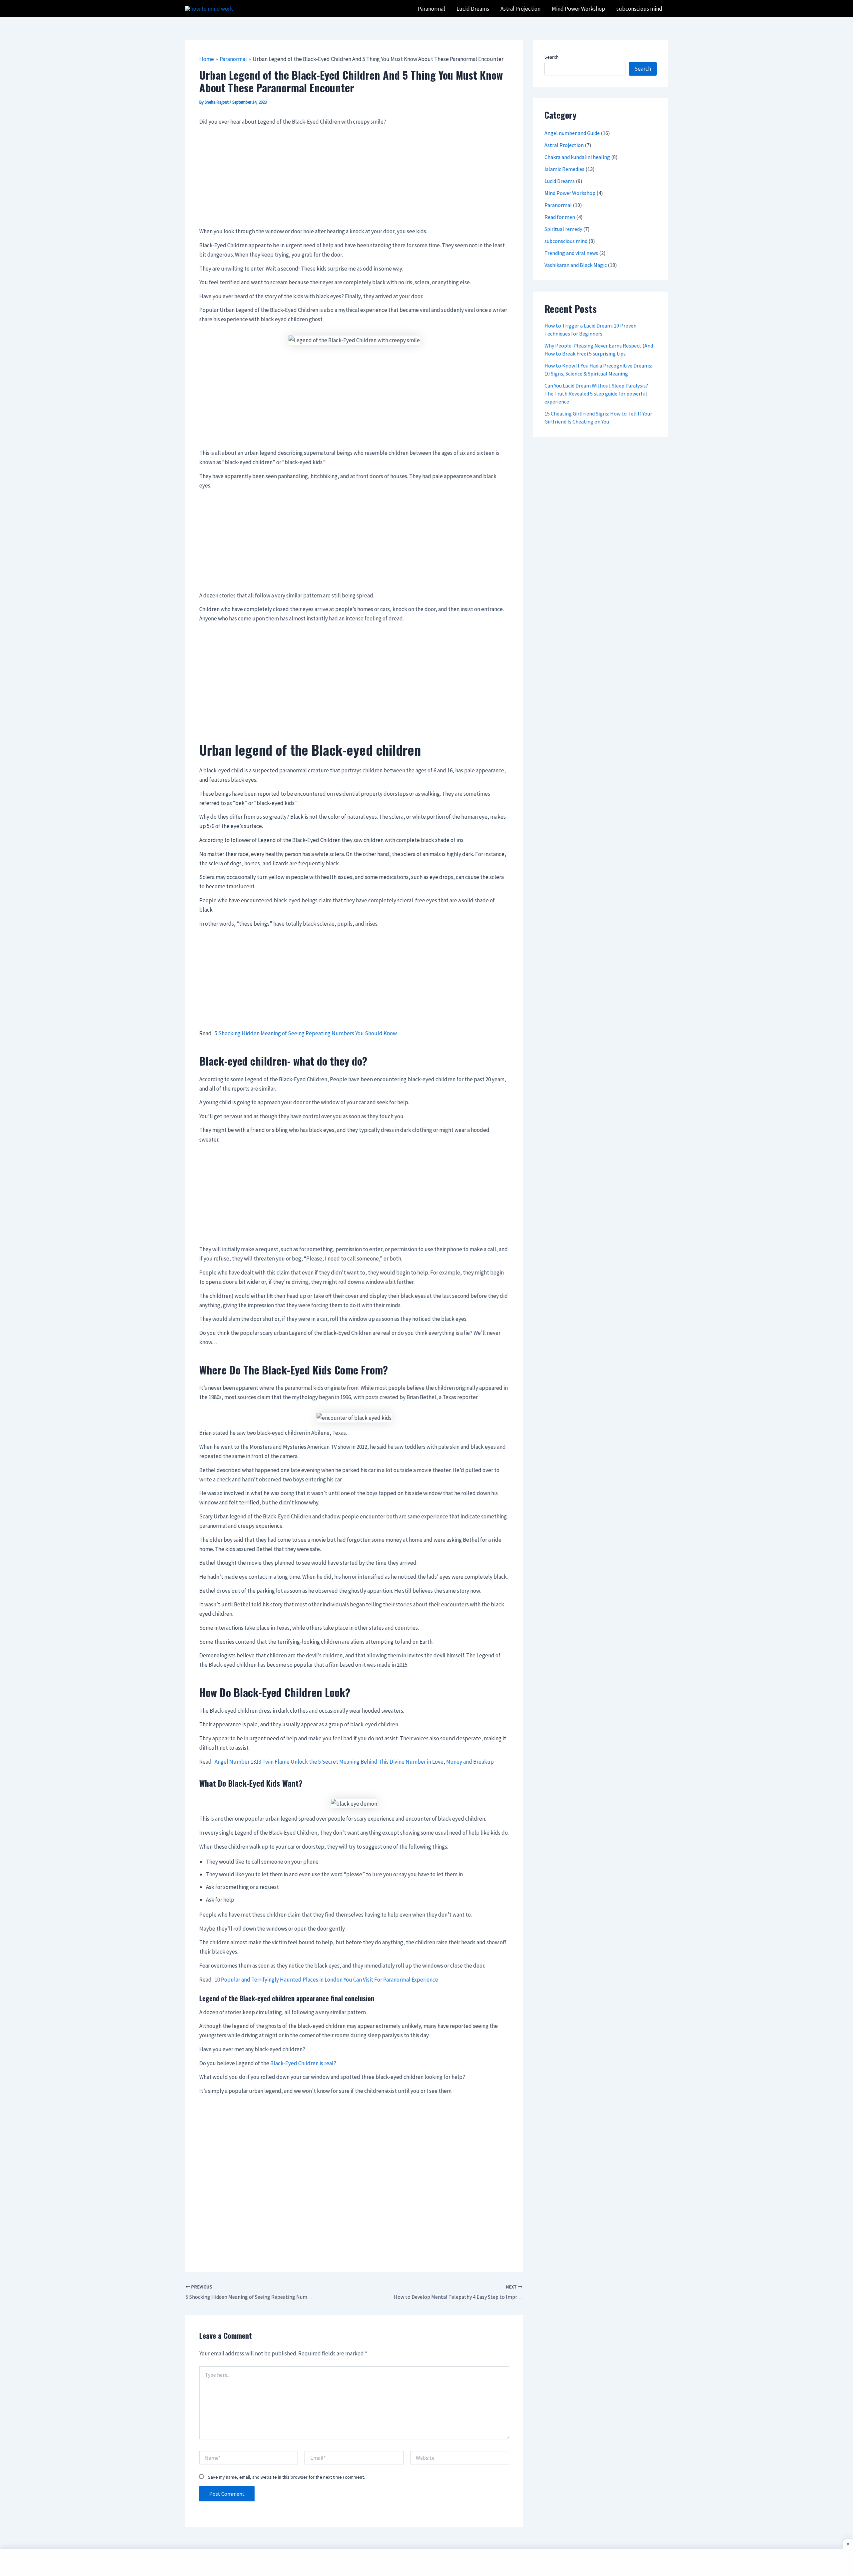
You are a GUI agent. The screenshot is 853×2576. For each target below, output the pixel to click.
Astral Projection (564, 145)
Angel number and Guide (572, 133)
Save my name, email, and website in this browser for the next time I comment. (286, 2477)
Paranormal (558, 205)
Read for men (560, 217)
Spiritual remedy (563, 229)
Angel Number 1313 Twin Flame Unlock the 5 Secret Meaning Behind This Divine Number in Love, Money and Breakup (354, 1762)
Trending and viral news (571, 253)
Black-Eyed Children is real (302, 2063)
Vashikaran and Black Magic (576, 265)
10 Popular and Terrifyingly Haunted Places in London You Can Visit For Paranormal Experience (326, 1980)
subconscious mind (566, 241)
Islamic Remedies (564, 169)
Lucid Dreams (560, 181)
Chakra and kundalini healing (577, 157)
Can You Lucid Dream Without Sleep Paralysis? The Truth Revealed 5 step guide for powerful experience (596, 394)
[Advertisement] (354, 177)
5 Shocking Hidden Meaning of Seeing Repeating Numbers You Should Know (306, 1033)
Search (551, 57)
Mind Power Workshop (570, 193)
